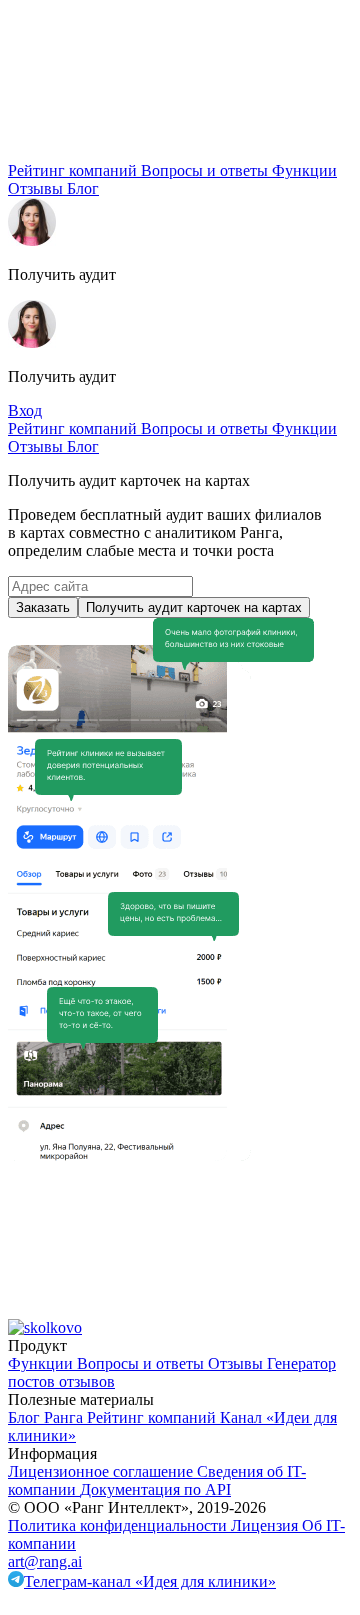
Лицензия (266, 1525)
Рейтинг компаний (74, 170)
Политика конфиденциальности (119, 1525)
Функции (304, 170)
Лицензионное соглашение (102, 1471)
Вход (25, 410)
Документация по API (155, 1489)
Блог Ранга (47, 1417)
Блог (83, 188)
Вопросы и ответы (206, 170)
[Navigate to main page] (158, 152)
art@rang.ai (45, 1561)
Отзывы (37, 188)
